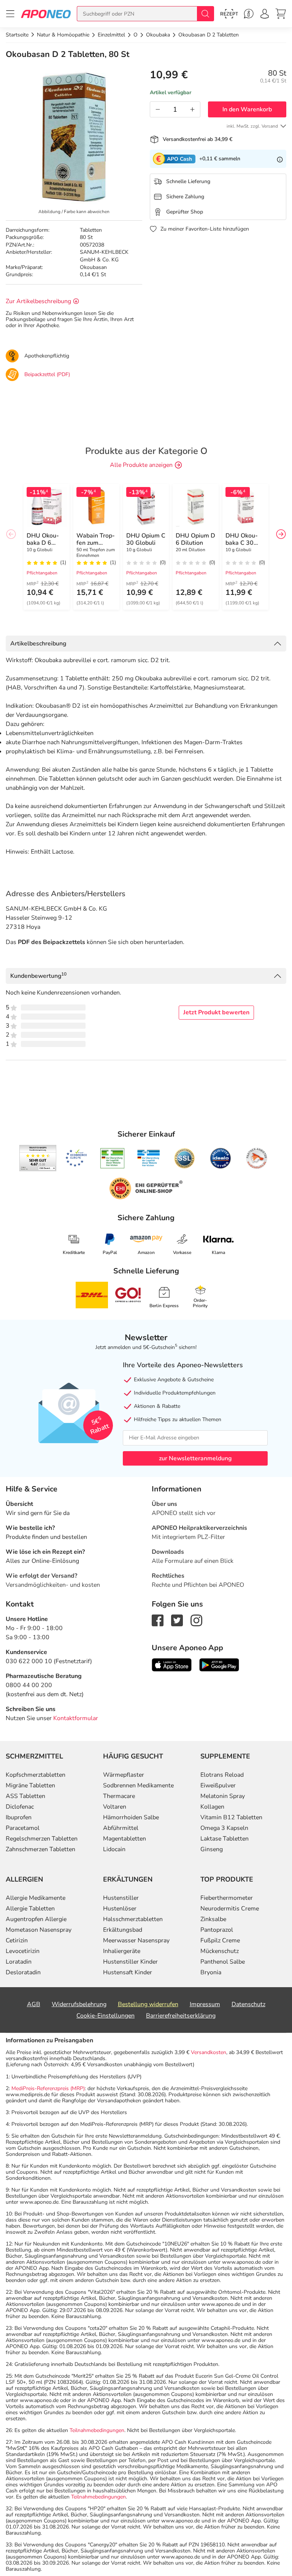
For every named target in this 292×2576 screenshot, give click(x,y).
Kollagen (212, 1807)
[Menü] (10, 14)
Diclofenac (20, 1807)
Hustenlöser (120, 1909)
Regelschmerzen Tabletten (42, 1839)
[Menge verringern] (158, 109)
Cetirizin (17, 1940)
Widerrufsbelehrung (79, 2004)
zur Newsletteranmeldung (195, 1458)
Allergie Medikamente (36, 1898)
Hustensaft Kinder (128, 1972)
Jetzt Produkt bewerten (216, 1012)
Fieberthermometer (227, 1898)
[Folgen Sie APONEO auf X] (177, 1620)
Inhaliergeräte (122, 1951)
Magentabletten (125, 1839)
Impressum (205, 2004)
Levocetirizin (23, 1951)
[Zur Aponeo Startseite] (46, 13)
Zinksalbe (213, 1919)
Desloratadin (23, 1972)
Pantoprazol (217, 1930)
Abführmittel (121, 1828)
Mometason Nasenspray (39, 1930)
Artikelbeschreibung (38, 644)
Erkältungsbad (123, 1930)
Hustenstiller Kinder (130, 1962)
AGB (34, 2004)
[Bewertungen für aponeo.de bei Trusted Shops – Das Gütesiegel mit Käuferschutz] (38, 1158)
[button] (281, 534)
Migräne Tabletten (30, 1785)
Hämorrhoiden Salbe (131, 1817)
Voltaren (115, 1807)
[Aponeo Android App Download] (219, 1664)
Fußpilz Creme (220, 1940)
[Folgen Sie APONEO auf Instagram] (196, 1620)
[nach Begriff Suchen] (205, 14)
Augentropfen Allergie (36, 1919)
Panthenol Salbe (223, 1962)
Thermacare (119, 1796)
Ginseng (212, 1849)
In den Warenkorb (247, 109)
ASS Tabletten (25, 1796)
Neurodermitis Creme (230, 1909)
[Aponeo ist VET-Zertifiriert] (148, 1158)
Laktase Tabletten (225, 1839)
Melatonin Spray (223, 1796)
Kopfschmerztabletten (36, 1775)
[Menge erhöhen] (192, 109)
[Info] (280, 159)
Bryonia (211, 1972)
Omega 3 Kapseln (224, 1828)
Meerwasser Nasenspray (136, 1940)
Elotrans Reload (222, 1775)
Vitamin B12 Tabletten (231, 1817)
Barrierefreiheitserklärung (181, 2016)
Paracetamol (23, 1828)
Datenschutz (248, 2004)
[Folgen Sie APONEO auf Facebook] (158, 1620)
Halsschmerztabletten (133, 1919)
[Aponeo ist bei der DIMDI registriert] (112, 1158)
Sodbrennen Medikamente (138, 1785)
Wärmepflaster (124, 1775)
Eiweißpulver (218, 1785)
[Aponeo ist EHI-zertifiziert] (76, 1158)
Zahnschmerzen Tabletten (40, 1849)
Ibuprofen (19, 1817)
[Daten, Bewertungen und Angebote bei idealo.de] (221, 1158)
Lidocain (114, 1849)
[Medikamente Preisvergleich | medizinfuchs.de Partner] (257, 1158)
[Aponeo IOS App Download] (172, 1664)
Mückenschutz (220, 1951)
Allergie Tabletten (30, 1909)
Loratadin (19, 1962)
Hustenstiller (121, 1898)
